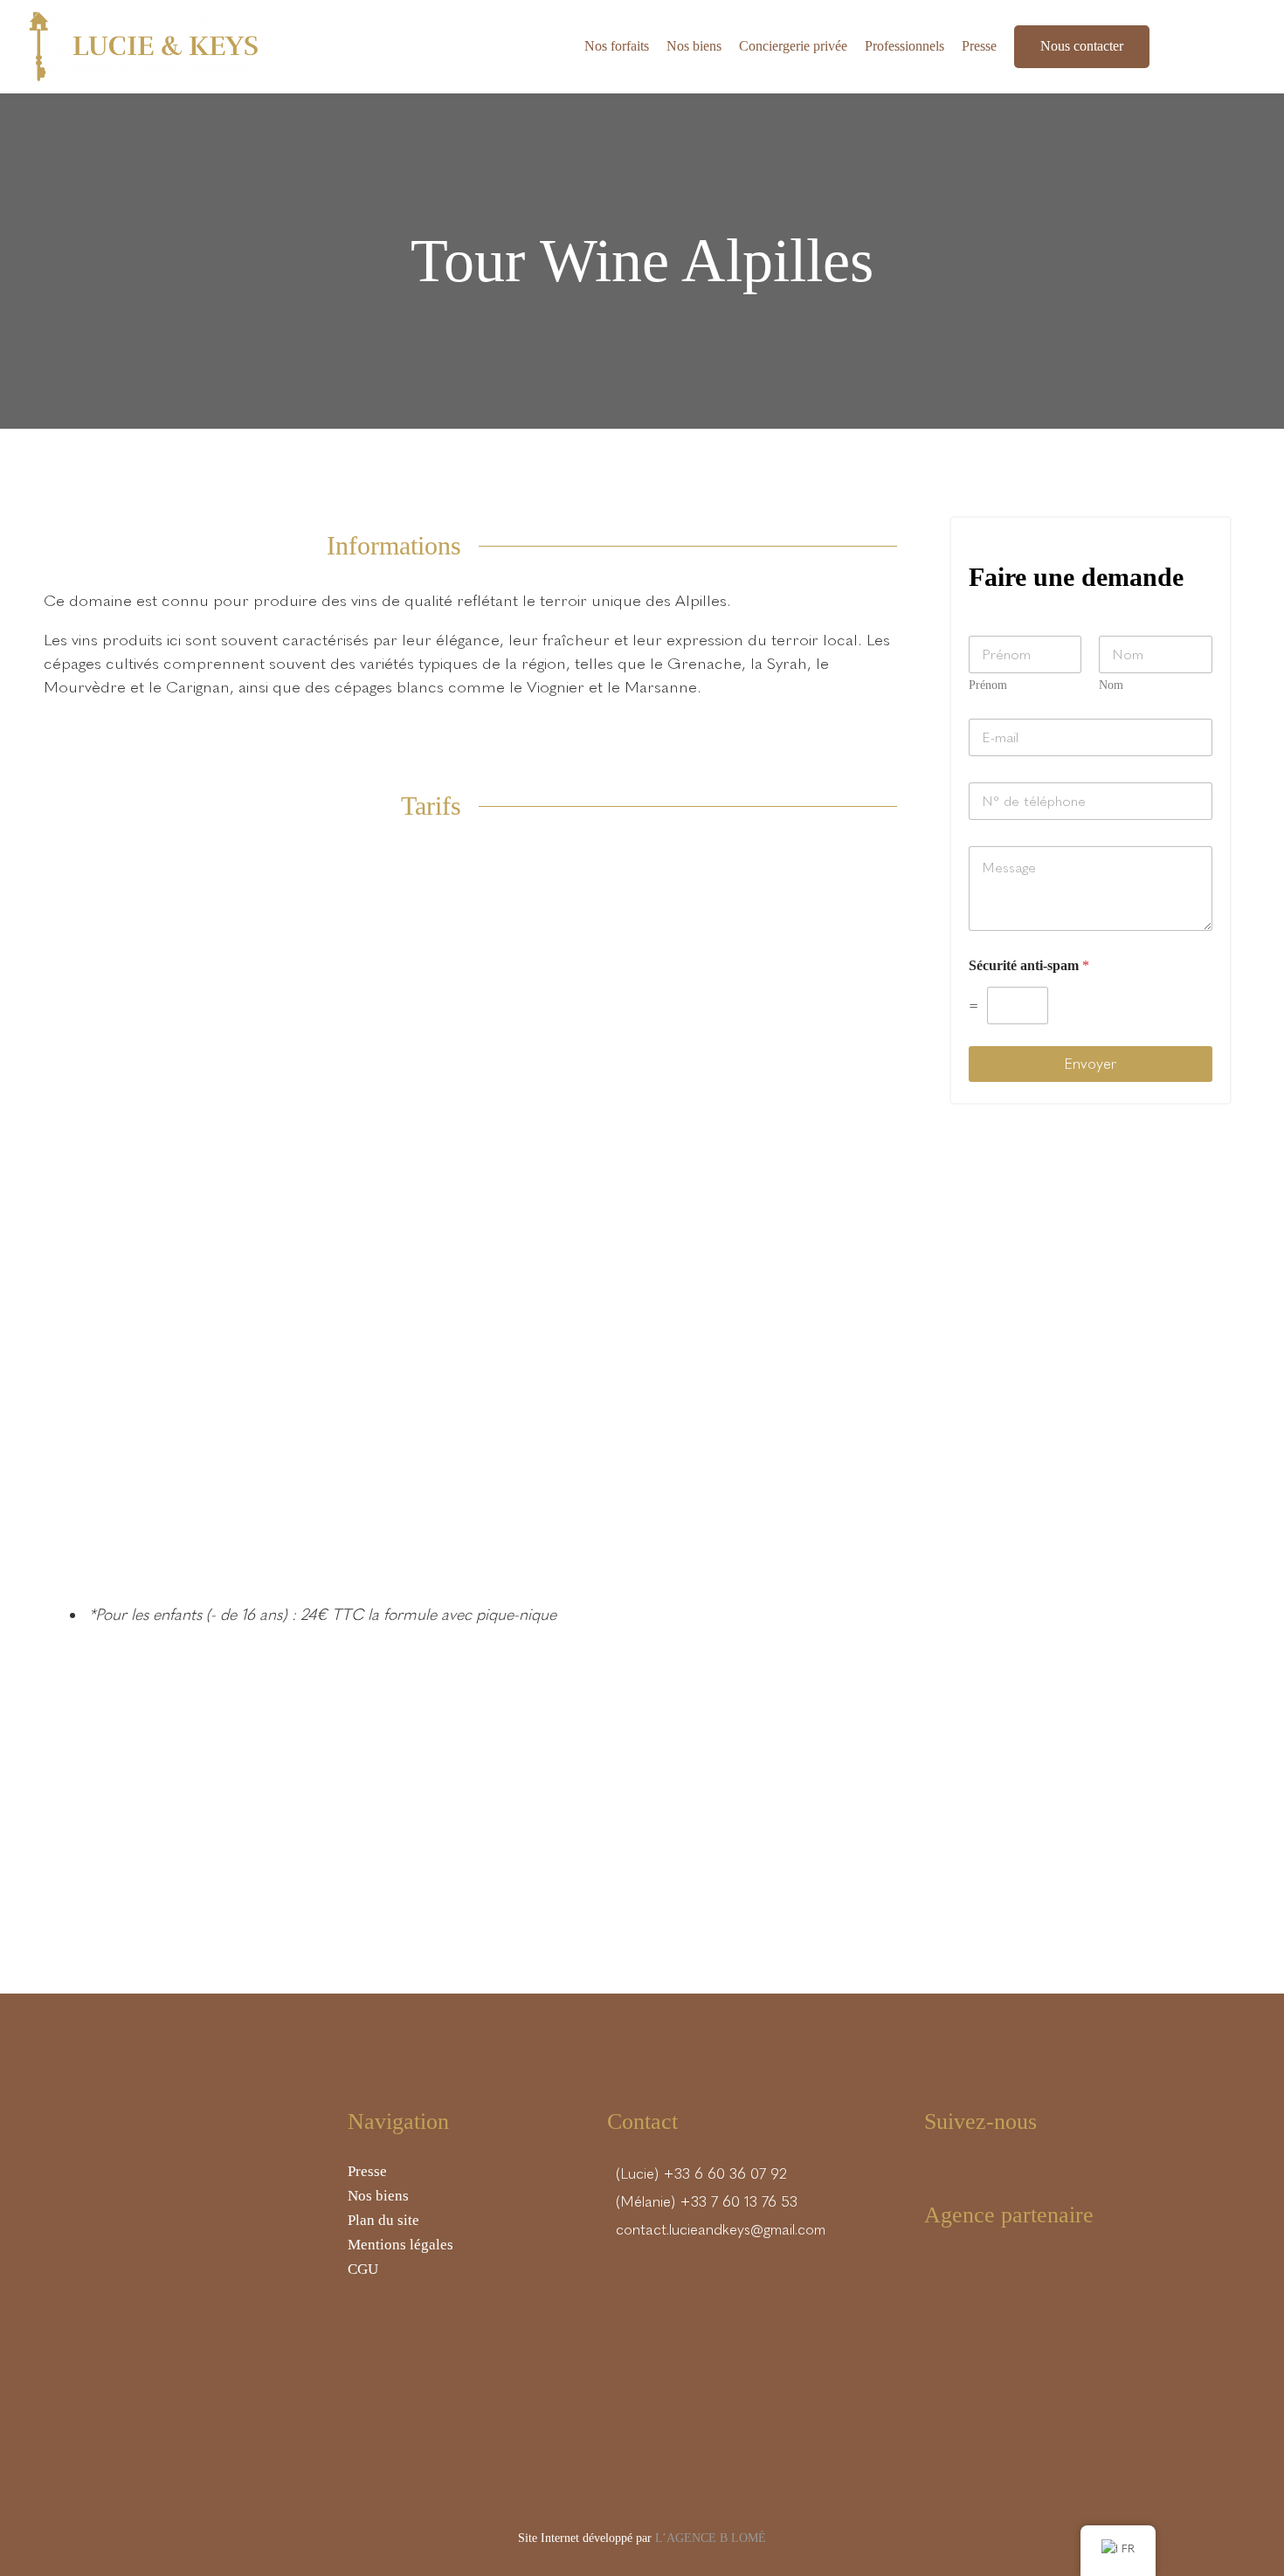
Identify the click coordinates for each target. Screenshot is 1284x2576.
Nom (1111, 685)
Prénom (988, 685)
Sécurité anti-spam (1029, 965)
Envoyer (1090, 1064)
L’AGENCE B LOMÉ (711, 2538)
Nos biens (378, 2196)
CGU (363, 2269)
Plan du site (383, 2220)
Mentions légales (400, 2245)
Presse (367, 2171)
